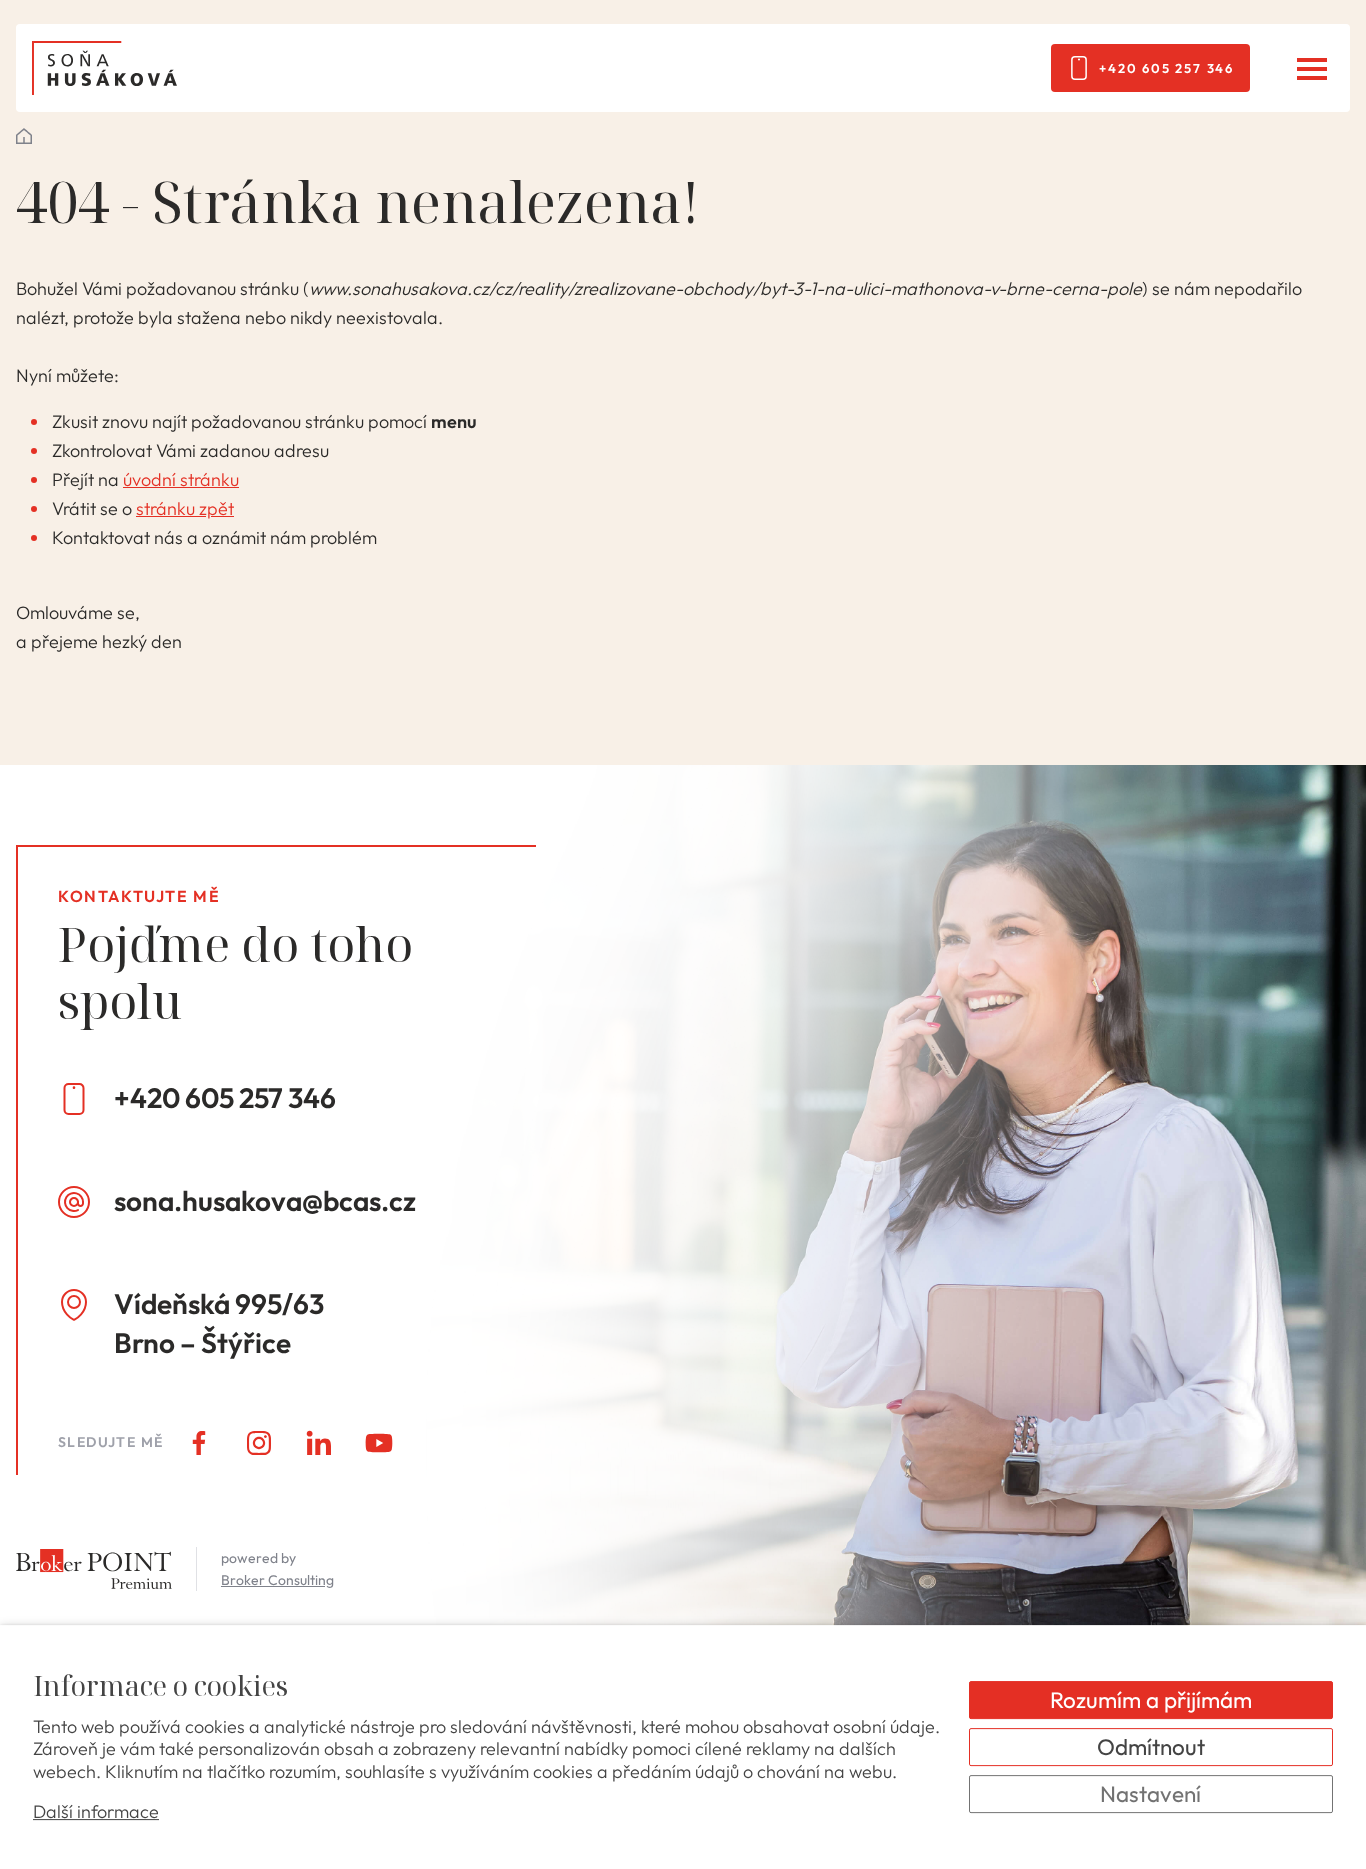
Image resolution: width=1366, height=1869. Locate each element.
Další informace (96, 1812)
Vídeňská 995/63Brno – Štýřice (219, 1323)
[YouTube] (379, 1443)
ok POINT (24, 136)
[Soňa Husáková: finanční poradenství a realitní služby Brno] (104, 68)
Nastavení (1150, 1793)
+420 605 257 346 (1166, 68)
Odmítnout (1151, 1746)
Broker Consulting (277, 1580)
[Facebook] (199, 1443)
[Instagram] (259, 1443)
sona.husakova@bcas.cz (265, 1200)
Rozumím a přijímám (1151, 1699)
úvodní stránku (181, 479)
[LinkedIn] (319, 1443)
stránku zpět (185, 508)
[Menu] (1311, 68)
